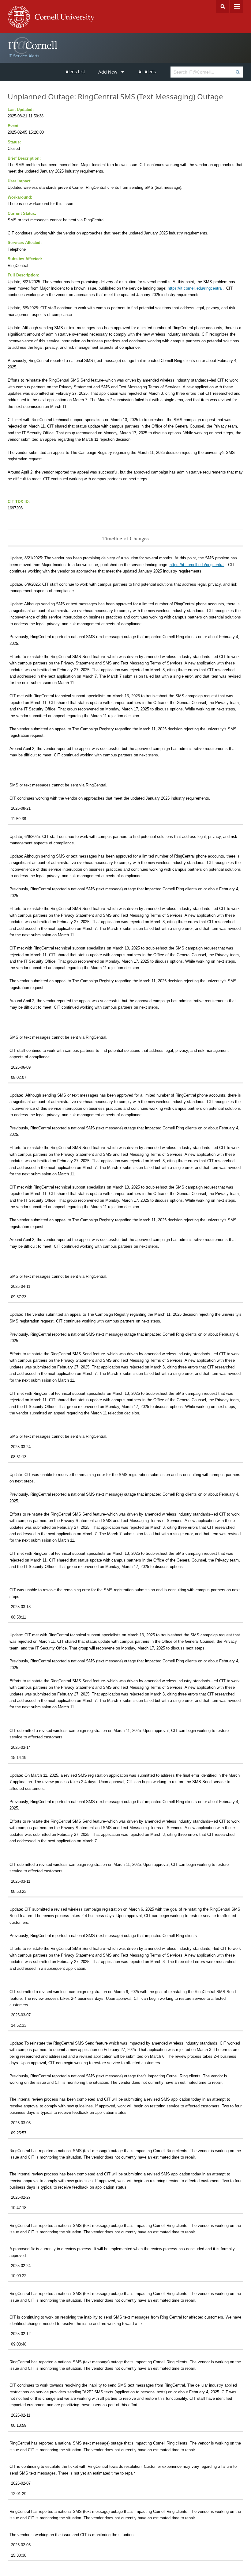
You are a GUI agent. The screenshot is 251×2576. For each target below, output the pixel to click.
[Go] (237, 72)
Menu (237, 6)
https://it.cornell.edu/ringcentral (195, 288)
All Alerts (147, 72)
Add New (108, 72)
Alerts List (75, 72)
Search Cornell (223, 6)
